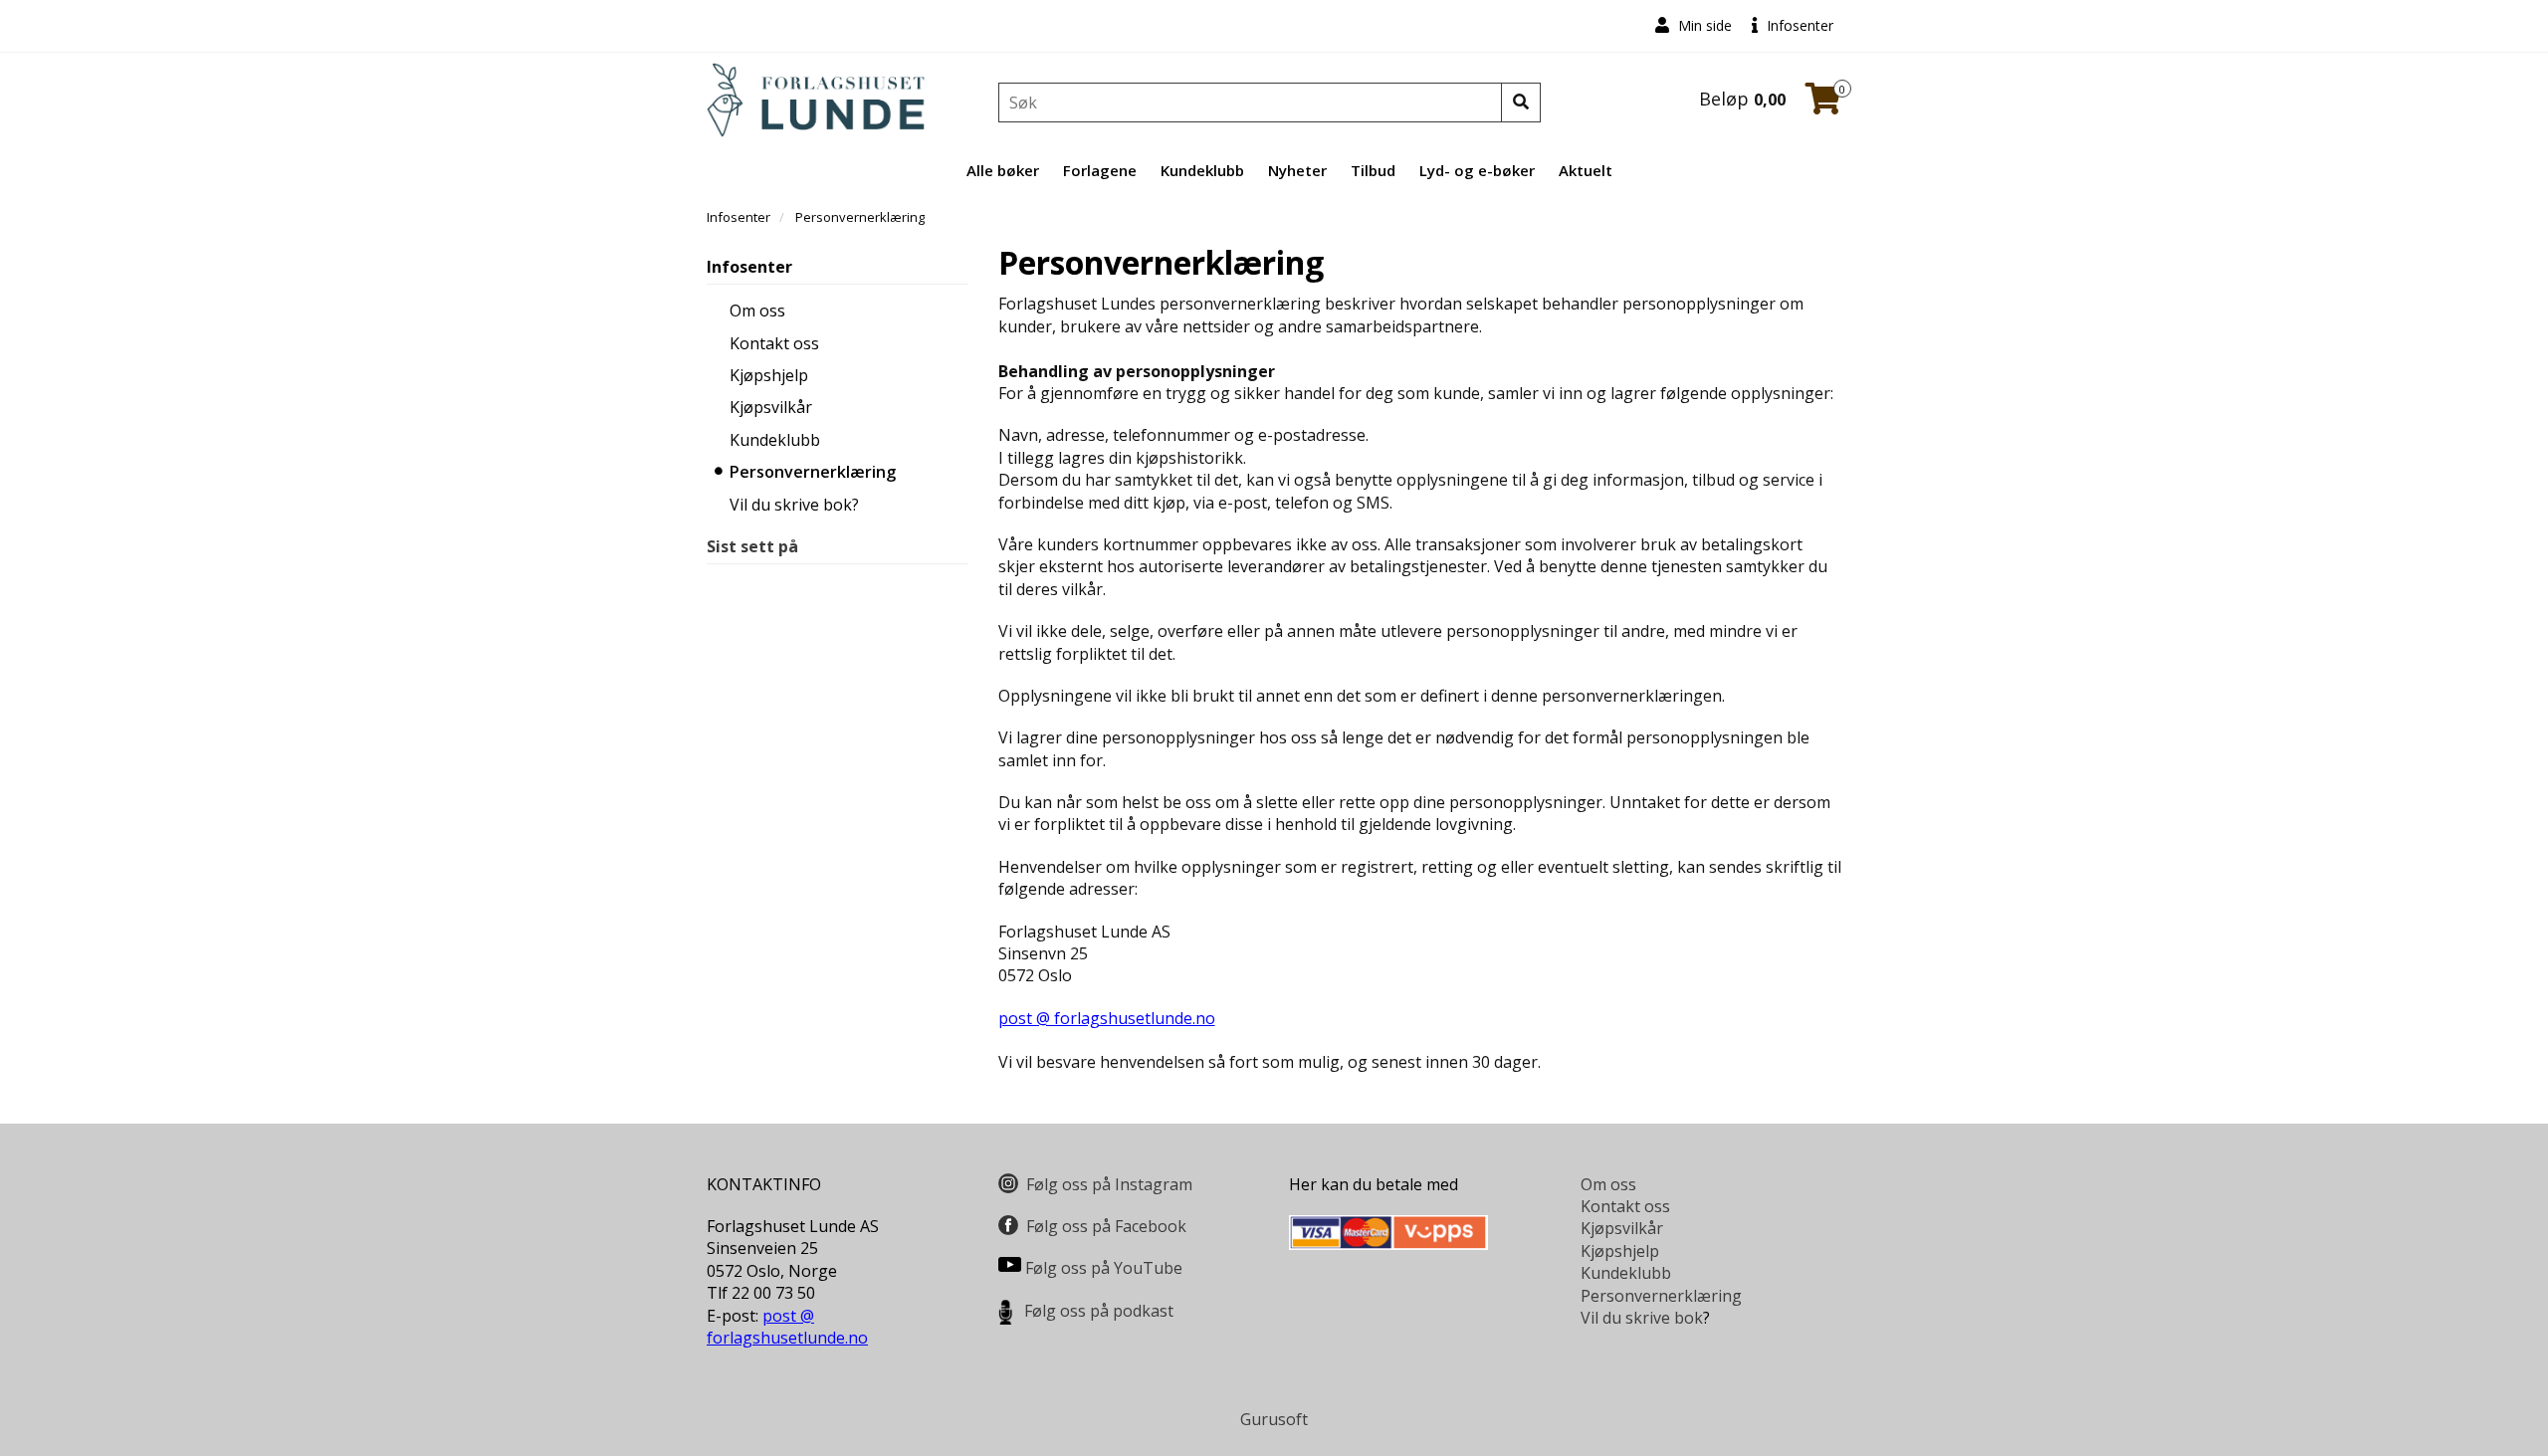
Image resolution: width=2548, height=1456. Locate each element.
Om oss (757, 311)
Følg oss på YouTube (1104, 1268)
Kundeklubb (1202, 170)
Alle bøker (1003, 170)
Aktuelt (1586, 170)
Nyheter (1297, 170)
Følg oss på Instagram (1109, 1184)
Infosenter (1798, 25)
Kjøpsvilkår (771, 407)
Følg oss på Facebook (1106, 1226)
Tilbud (1373, 170)
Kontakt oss (774, 343)
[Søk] (1521, 103)
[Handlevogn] (1823, 104)
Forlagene (1100, 170)
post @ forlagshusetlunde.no (1107, 1018)
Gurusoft (1274, 1419)
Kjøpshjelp (769, 375)
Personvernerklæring (813, 472)
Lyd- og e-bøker (1477, 170)
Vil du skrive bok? (794, 505)
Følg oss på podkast (1099, 1311)
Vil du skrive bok (1642, 1318)
